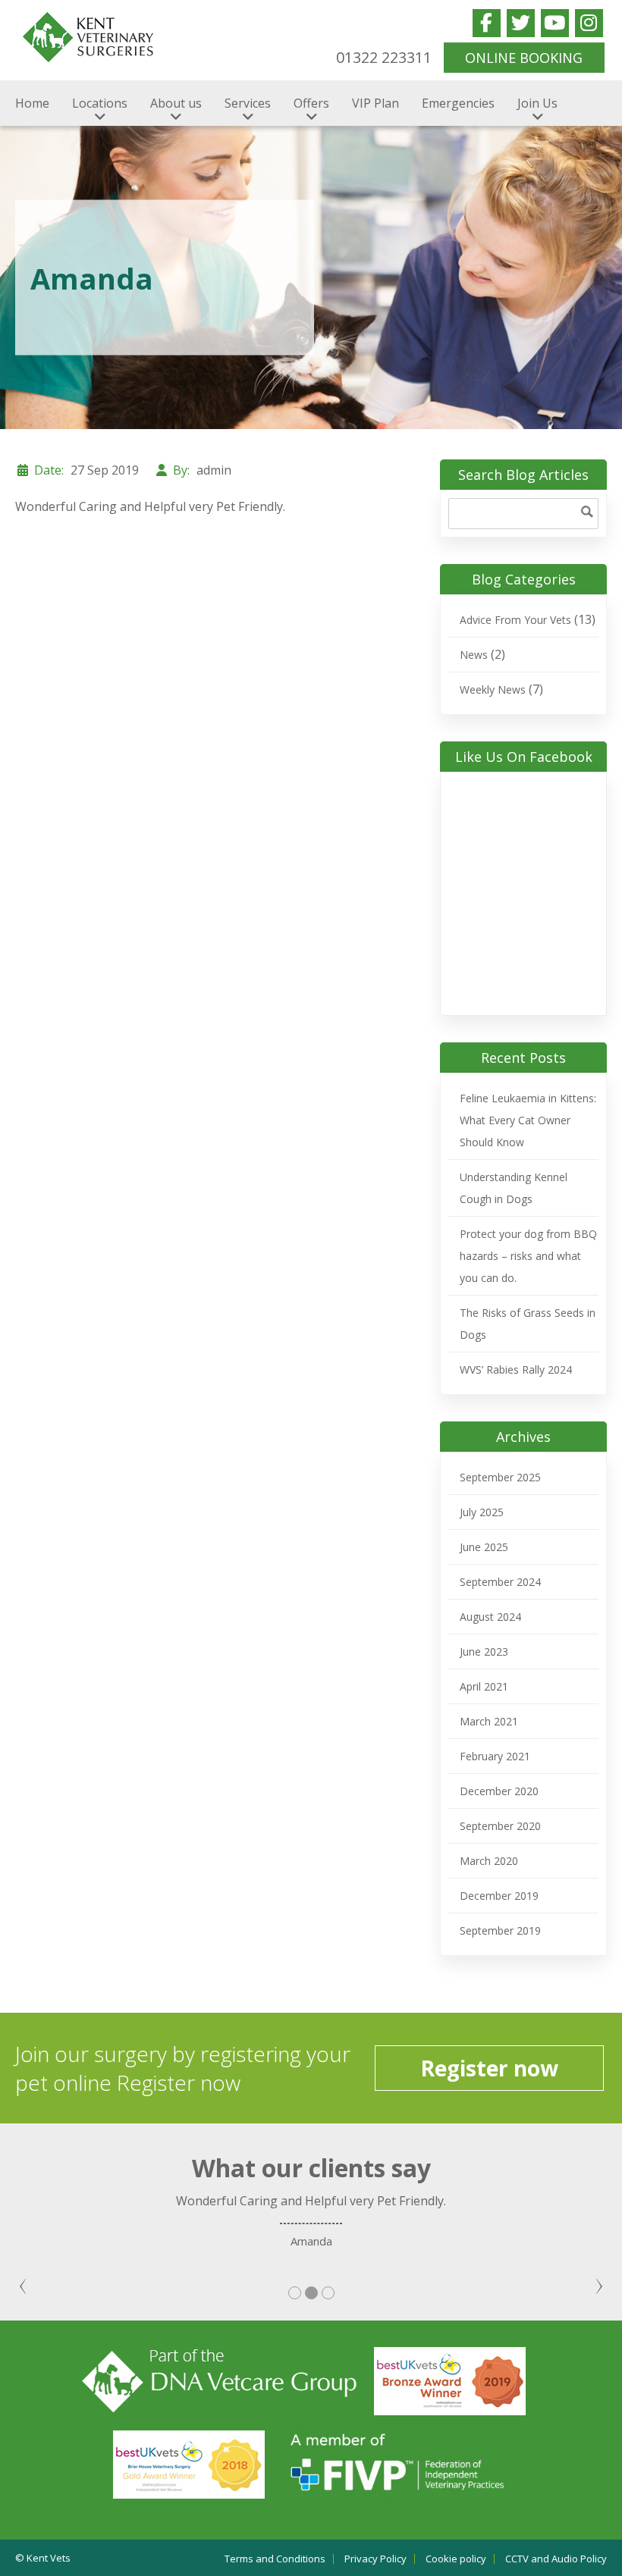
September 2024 (500, 1582)
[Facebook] (487, 23)
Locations (100, 103)
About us (176, 103)
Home (32, 103)
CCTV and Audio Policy (556, 2559)
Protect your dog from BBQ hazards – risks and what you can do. (528, 1256)
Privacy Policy (375, 2559)
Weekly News (493, 689)
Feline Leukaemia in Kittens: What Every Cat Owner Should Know (528, 1120)
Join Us (537, 103)
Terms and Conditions (275, 2559)
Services (248, 103)
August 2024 (490, 1617)
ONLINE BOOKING (524, 58)
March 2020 (489, 1861)
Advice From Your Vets (515, 620)
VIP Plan (375, 103)
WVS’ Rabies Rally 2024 (516, 1369)
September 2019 (500, 1930)
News (474, 655)
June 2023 (484, 1652)
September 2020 (500, 1826)
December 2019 (499, 1896)
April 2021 (484, 1686)
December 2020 (499, 1791)
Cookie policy (456, 2559)
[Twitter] (521, 23)
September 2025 (500, 1477)
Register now (489, 2068)
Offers (311, 103)
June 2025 (484, 1547)
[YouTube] (555, 23)
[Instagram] (589, 23)
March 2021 (489, 1721)
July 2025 (482, 1512)
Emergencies (458, 103)
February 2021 (495, 1756)
